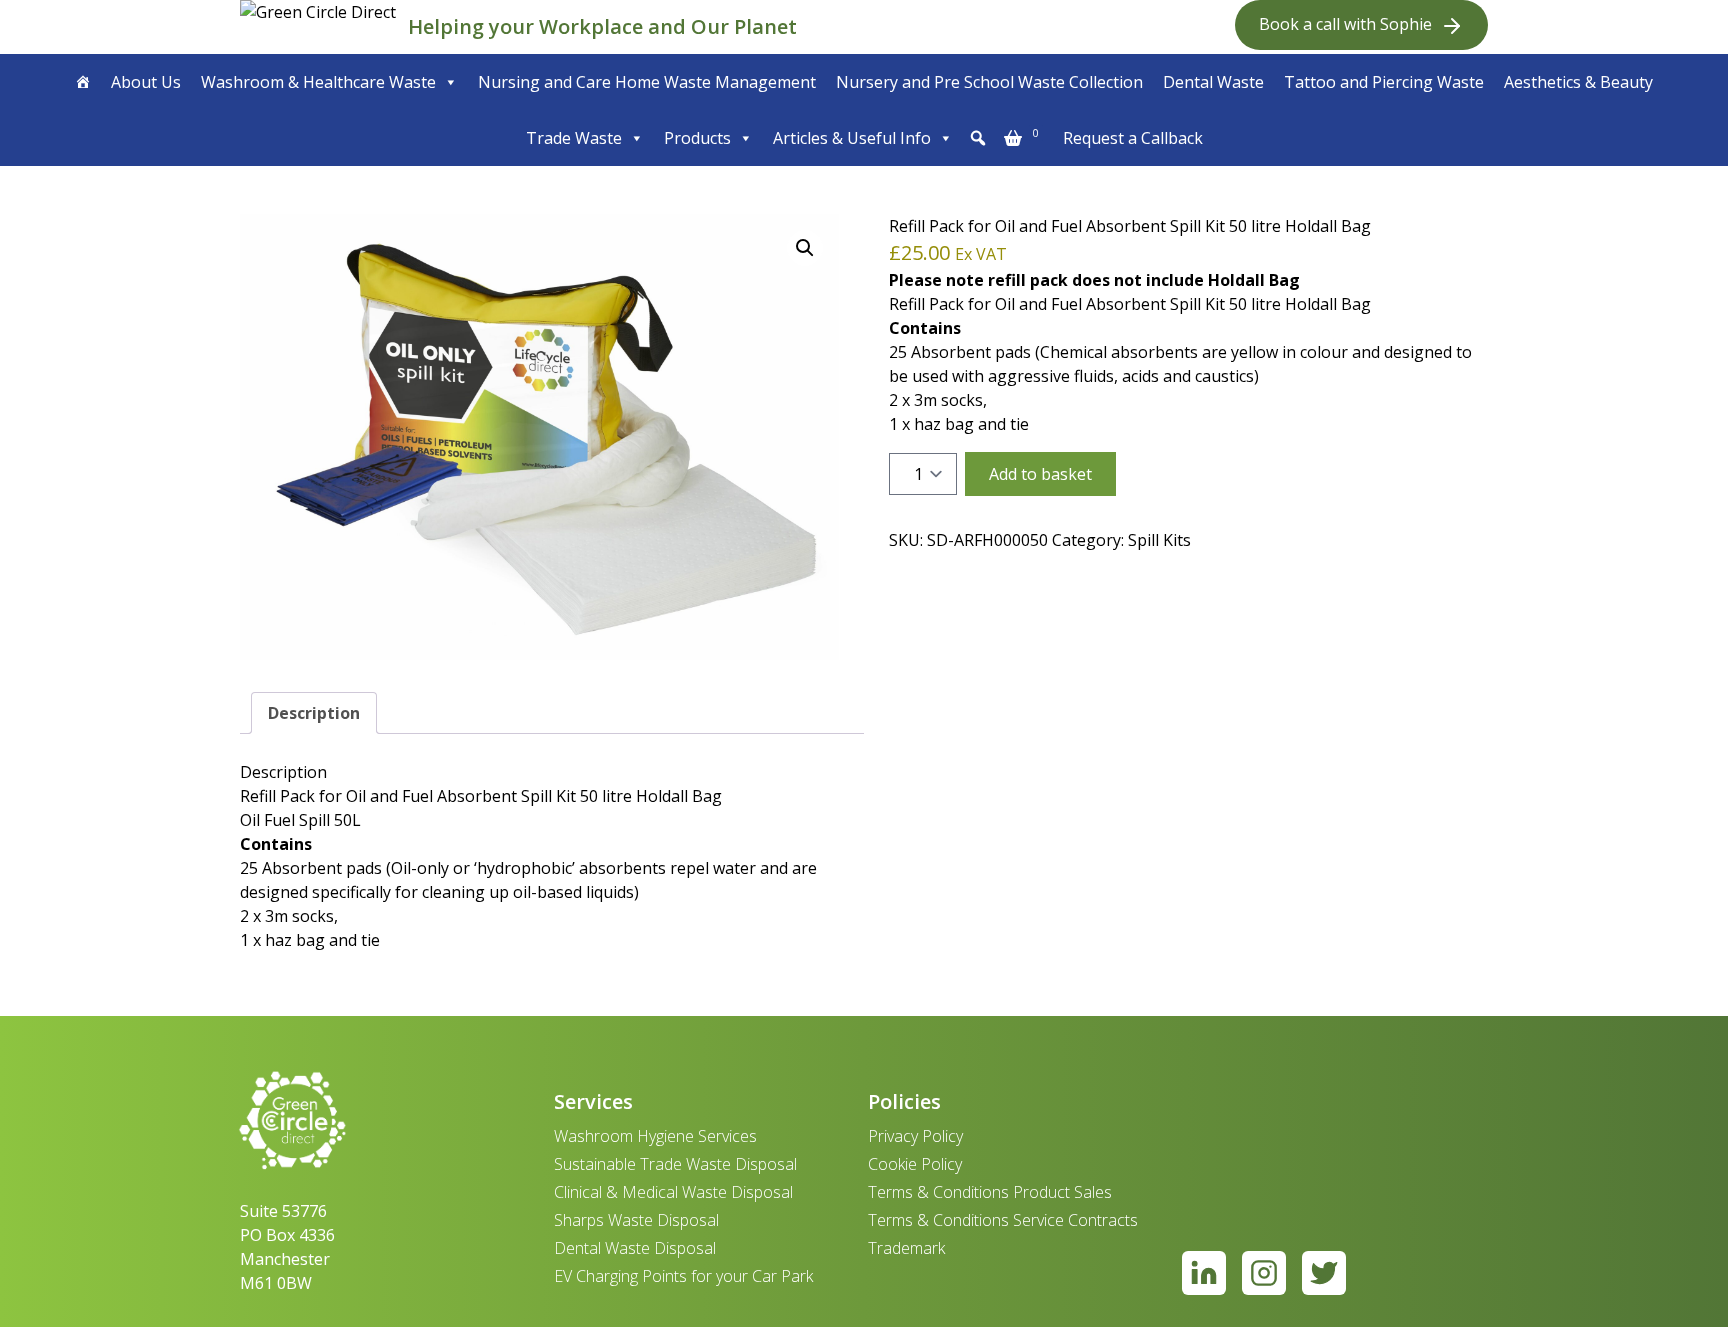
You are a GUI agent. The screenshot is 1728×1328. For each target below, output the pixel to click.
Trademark (906, 1248)
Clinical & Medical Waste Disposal (673, 1192)
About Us (146, 82)
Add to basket (1040, 474)
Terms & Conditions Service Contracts (1003, 1220)
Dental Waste (1213, 82)
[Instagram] (1264, 1273)
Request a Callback (1133, 138)
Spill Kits (1159, 540)
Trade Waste (574, 138)
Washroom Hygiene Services (655, 1136)
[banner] (320, 27)
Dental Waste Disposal (635, 1248)
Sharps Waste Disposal (636, 1220)
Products (697, 138)
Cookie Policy (915, 1164)
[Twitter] (1324, 1273)
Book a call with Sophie (1345, 24)
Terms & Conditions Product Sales (990, 1192)
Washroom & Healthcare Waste (318, 82)
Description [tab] (314, 713)
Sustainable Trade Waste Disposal (675, 1164)
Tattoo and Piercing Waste (1384, 82)
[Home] (83, 82)
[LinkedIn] (1204, 1273)
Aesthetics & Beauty (1578, 82)
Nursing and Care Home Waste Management (647, 82)
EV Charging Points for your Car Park (683, 1276)
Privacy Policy (915, 1136)
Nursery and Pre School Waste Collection (989, 82)
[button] (978, 138)
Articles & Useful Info (852, 138)
